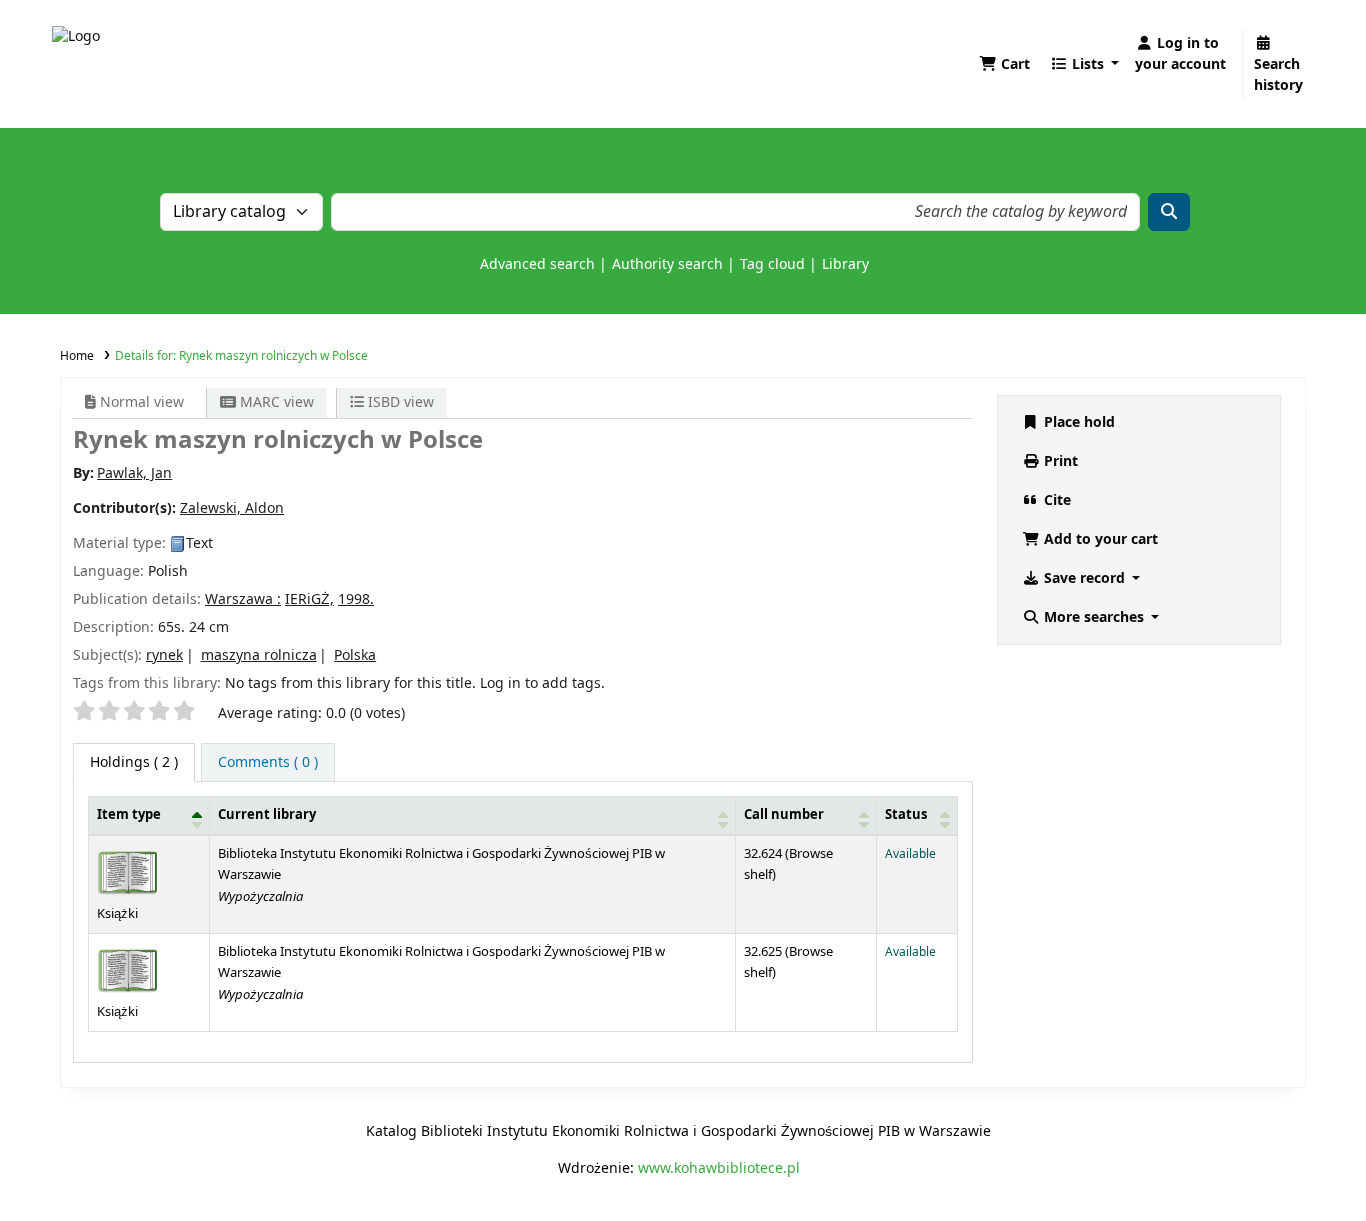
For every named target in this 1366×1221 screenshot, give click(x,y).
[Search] (1169, 212)
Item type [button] (129, 815)
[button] (1004, 64)
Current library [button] (267, 815)
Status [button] (906, 815)
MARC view (275, 402)
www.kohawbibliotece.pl (719, 1168)
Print (1059, 461)
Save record (1084, 578)
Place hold (1077, 422)
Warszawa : (243, 599)
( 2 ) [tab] (134, 762)
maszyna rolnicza (259, 655)
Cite (1055, 500)
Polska (355, 655)
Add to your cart (1099, 539)
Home (77, 356)
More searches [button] (1094, 617)
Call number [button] (784, 815)
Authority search (667, 264)
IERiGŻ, (309, 599)
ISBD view (399, 402)
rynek (164, 655)
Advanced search (537, 264)
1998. (356, 599)
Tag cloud (772, 264)
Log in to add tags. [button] (542, 683)
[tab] (268, 762)
